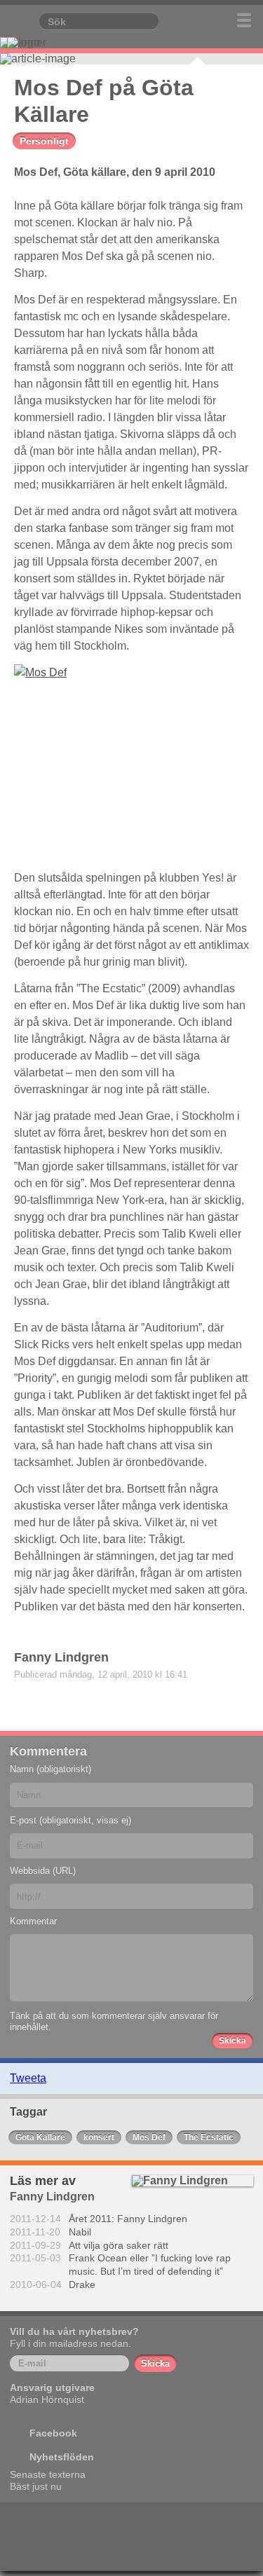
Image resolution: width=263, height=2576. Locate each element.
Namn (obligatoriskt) (50, 1769)
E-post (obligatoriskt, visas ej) (70, 1820)
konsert (99, 2137)
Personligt (44, 141)
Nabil (80, 2232)
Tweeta (28, 2078)
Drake (82, 2284)
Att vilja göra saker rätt (119, 2245)
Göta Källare (40, 2137)
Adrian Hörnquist (47, 2399)
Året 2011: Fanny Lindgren (128, 2219)
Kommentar (33, 1921)
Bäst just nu (36, 2486)
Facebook (53, 2433)
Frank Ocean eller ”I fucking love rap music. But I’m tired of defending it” (150, 2265)
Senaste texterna (48, 2474)
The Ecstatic (209, 2137)
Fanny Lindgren (61, 1657)
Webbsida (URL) (43, 1871)
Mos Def (149, 2137)
